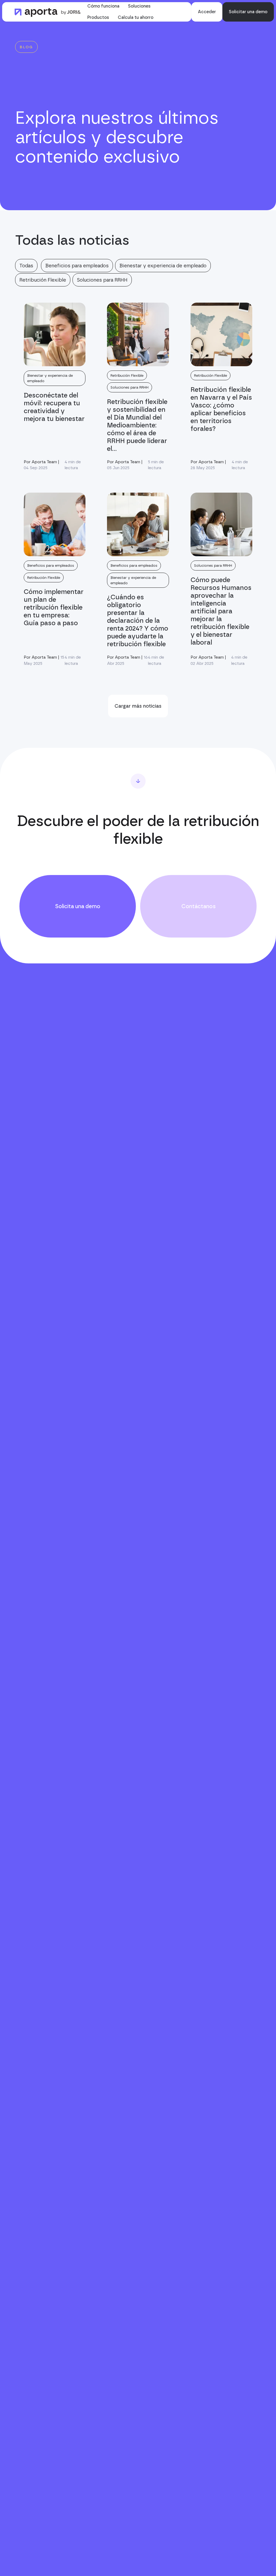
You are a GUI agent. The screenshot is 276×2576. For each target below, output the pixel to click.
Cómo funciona (103, 6)
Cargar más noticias (138, 706)
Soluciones (139, 6)
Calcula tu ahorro (136, 17)
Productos (98, 17)
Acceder (207, 12)
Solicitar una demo (248, 12)
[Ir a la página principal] (48, 12)
